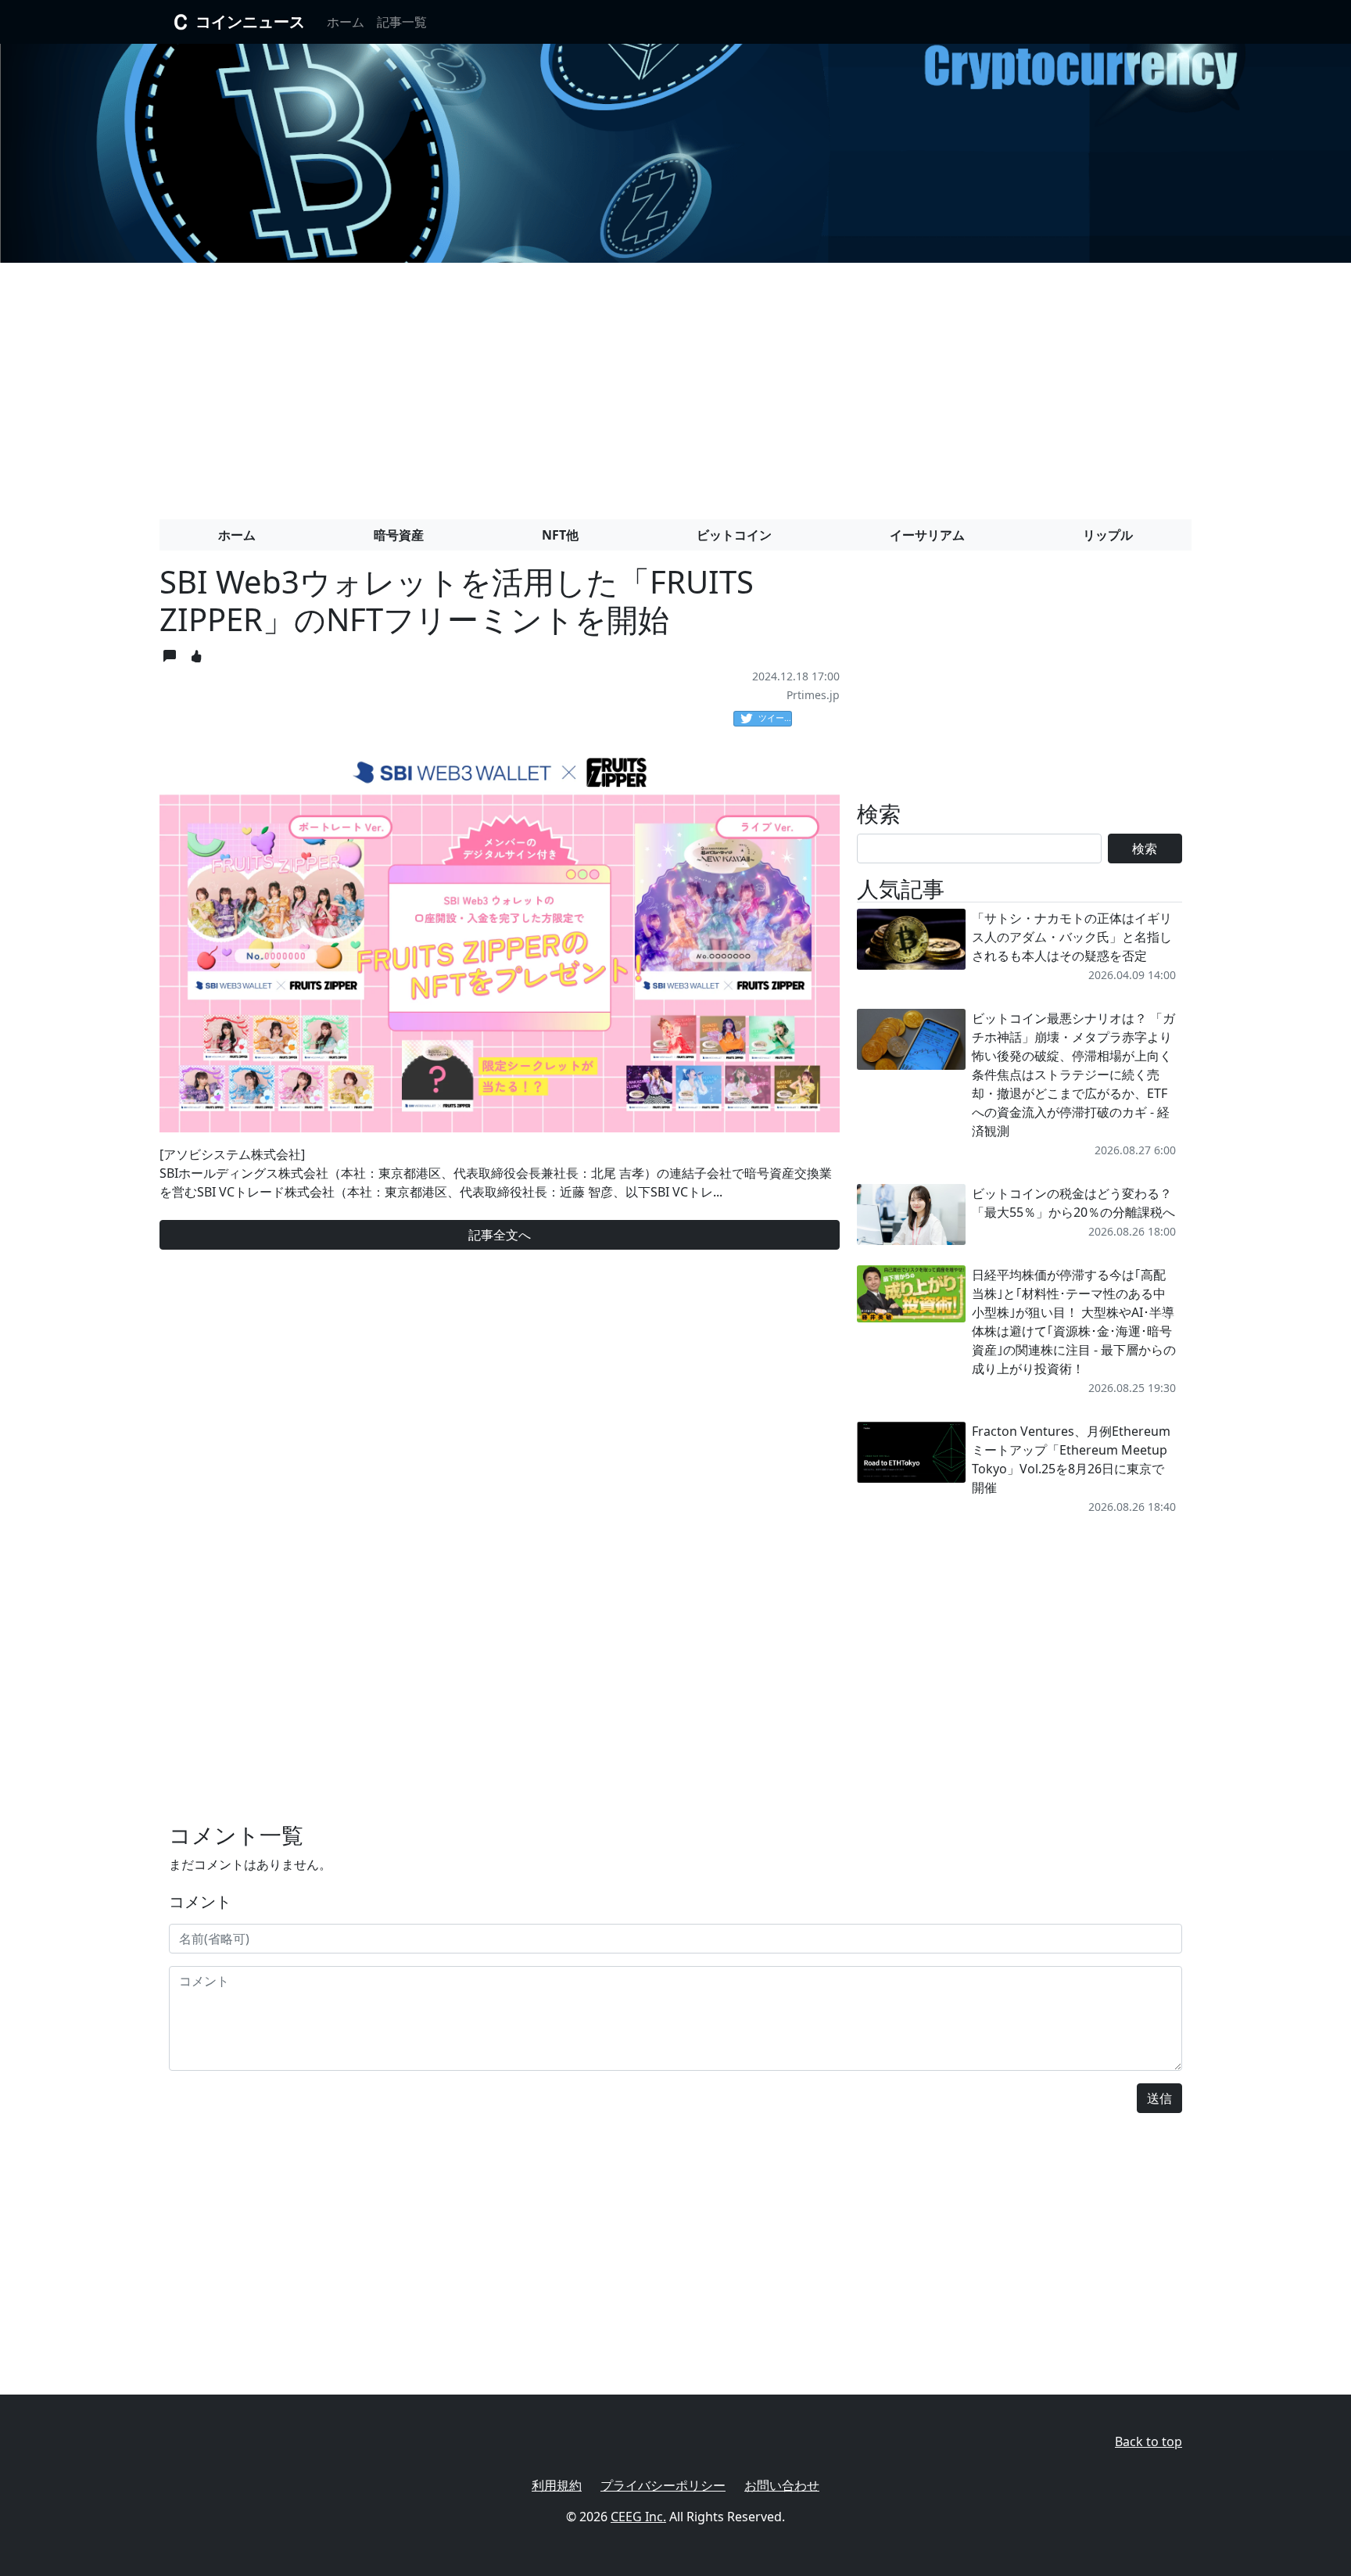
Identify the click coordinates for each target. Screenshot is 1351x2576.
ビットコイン (734, 535)
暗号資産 (399, 535)
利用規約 (557, 2485)
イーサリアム (927, 535)
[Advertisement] (675, 385)
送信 (1159, 2098)
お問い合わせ (782, 2485)
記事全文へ (500, 1235)
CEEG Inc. (638, 2517)
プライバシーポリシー (663, 2485)
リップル (1108, 535)
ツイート (775, 718)
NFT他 (560, 535)
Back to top (1149, 2441)
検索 (1145, 849)
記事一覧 (402, 22)
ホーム (346, 22)
